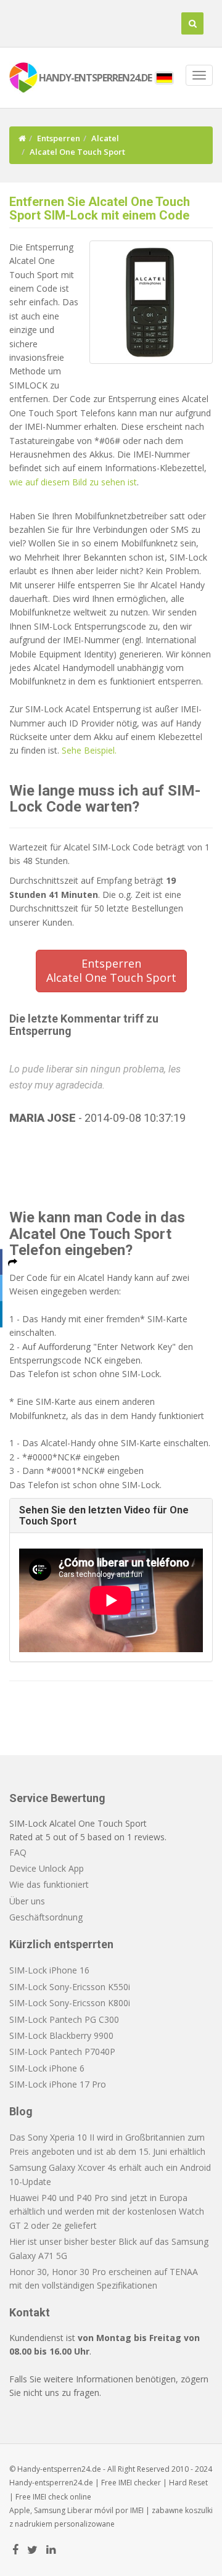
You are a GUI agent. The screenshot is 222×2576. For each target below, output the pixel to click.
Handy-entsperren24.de (51, 2483)
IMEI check (50, 2497)
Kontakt (30, 2312)
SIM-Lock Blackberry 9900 (61, 2035)
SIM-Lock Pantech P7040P (62, 2051)
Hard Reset (188, 2483)
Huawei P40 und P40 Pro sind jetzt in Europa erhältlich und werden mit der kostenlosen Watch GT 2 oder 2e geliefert (107, 2212)
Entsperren (59, 138)
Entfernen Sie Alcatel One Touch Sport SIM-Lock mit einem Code (100, 208)
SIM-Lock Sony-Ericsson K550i (70, 1987)
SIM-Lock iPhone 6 (47, 2068)
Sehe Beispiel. (89, 750)
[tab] (111, 1516)
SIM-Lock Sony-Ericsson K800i (70, 2003)
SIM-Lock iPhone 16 (49, 1970)
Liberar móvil (90, 2510)
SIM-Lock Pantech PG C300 (64, 2019)
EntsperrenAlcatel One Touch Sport (111, 971)
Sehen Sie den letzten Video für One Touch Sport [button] (104, 1516)
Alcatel (105, 138)
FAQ (18, 1852)
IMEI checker (140, 2483)
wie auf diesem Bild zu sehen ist (73, 482)
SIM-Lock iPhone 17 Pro (58, 2084)
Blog (21, 2111)
